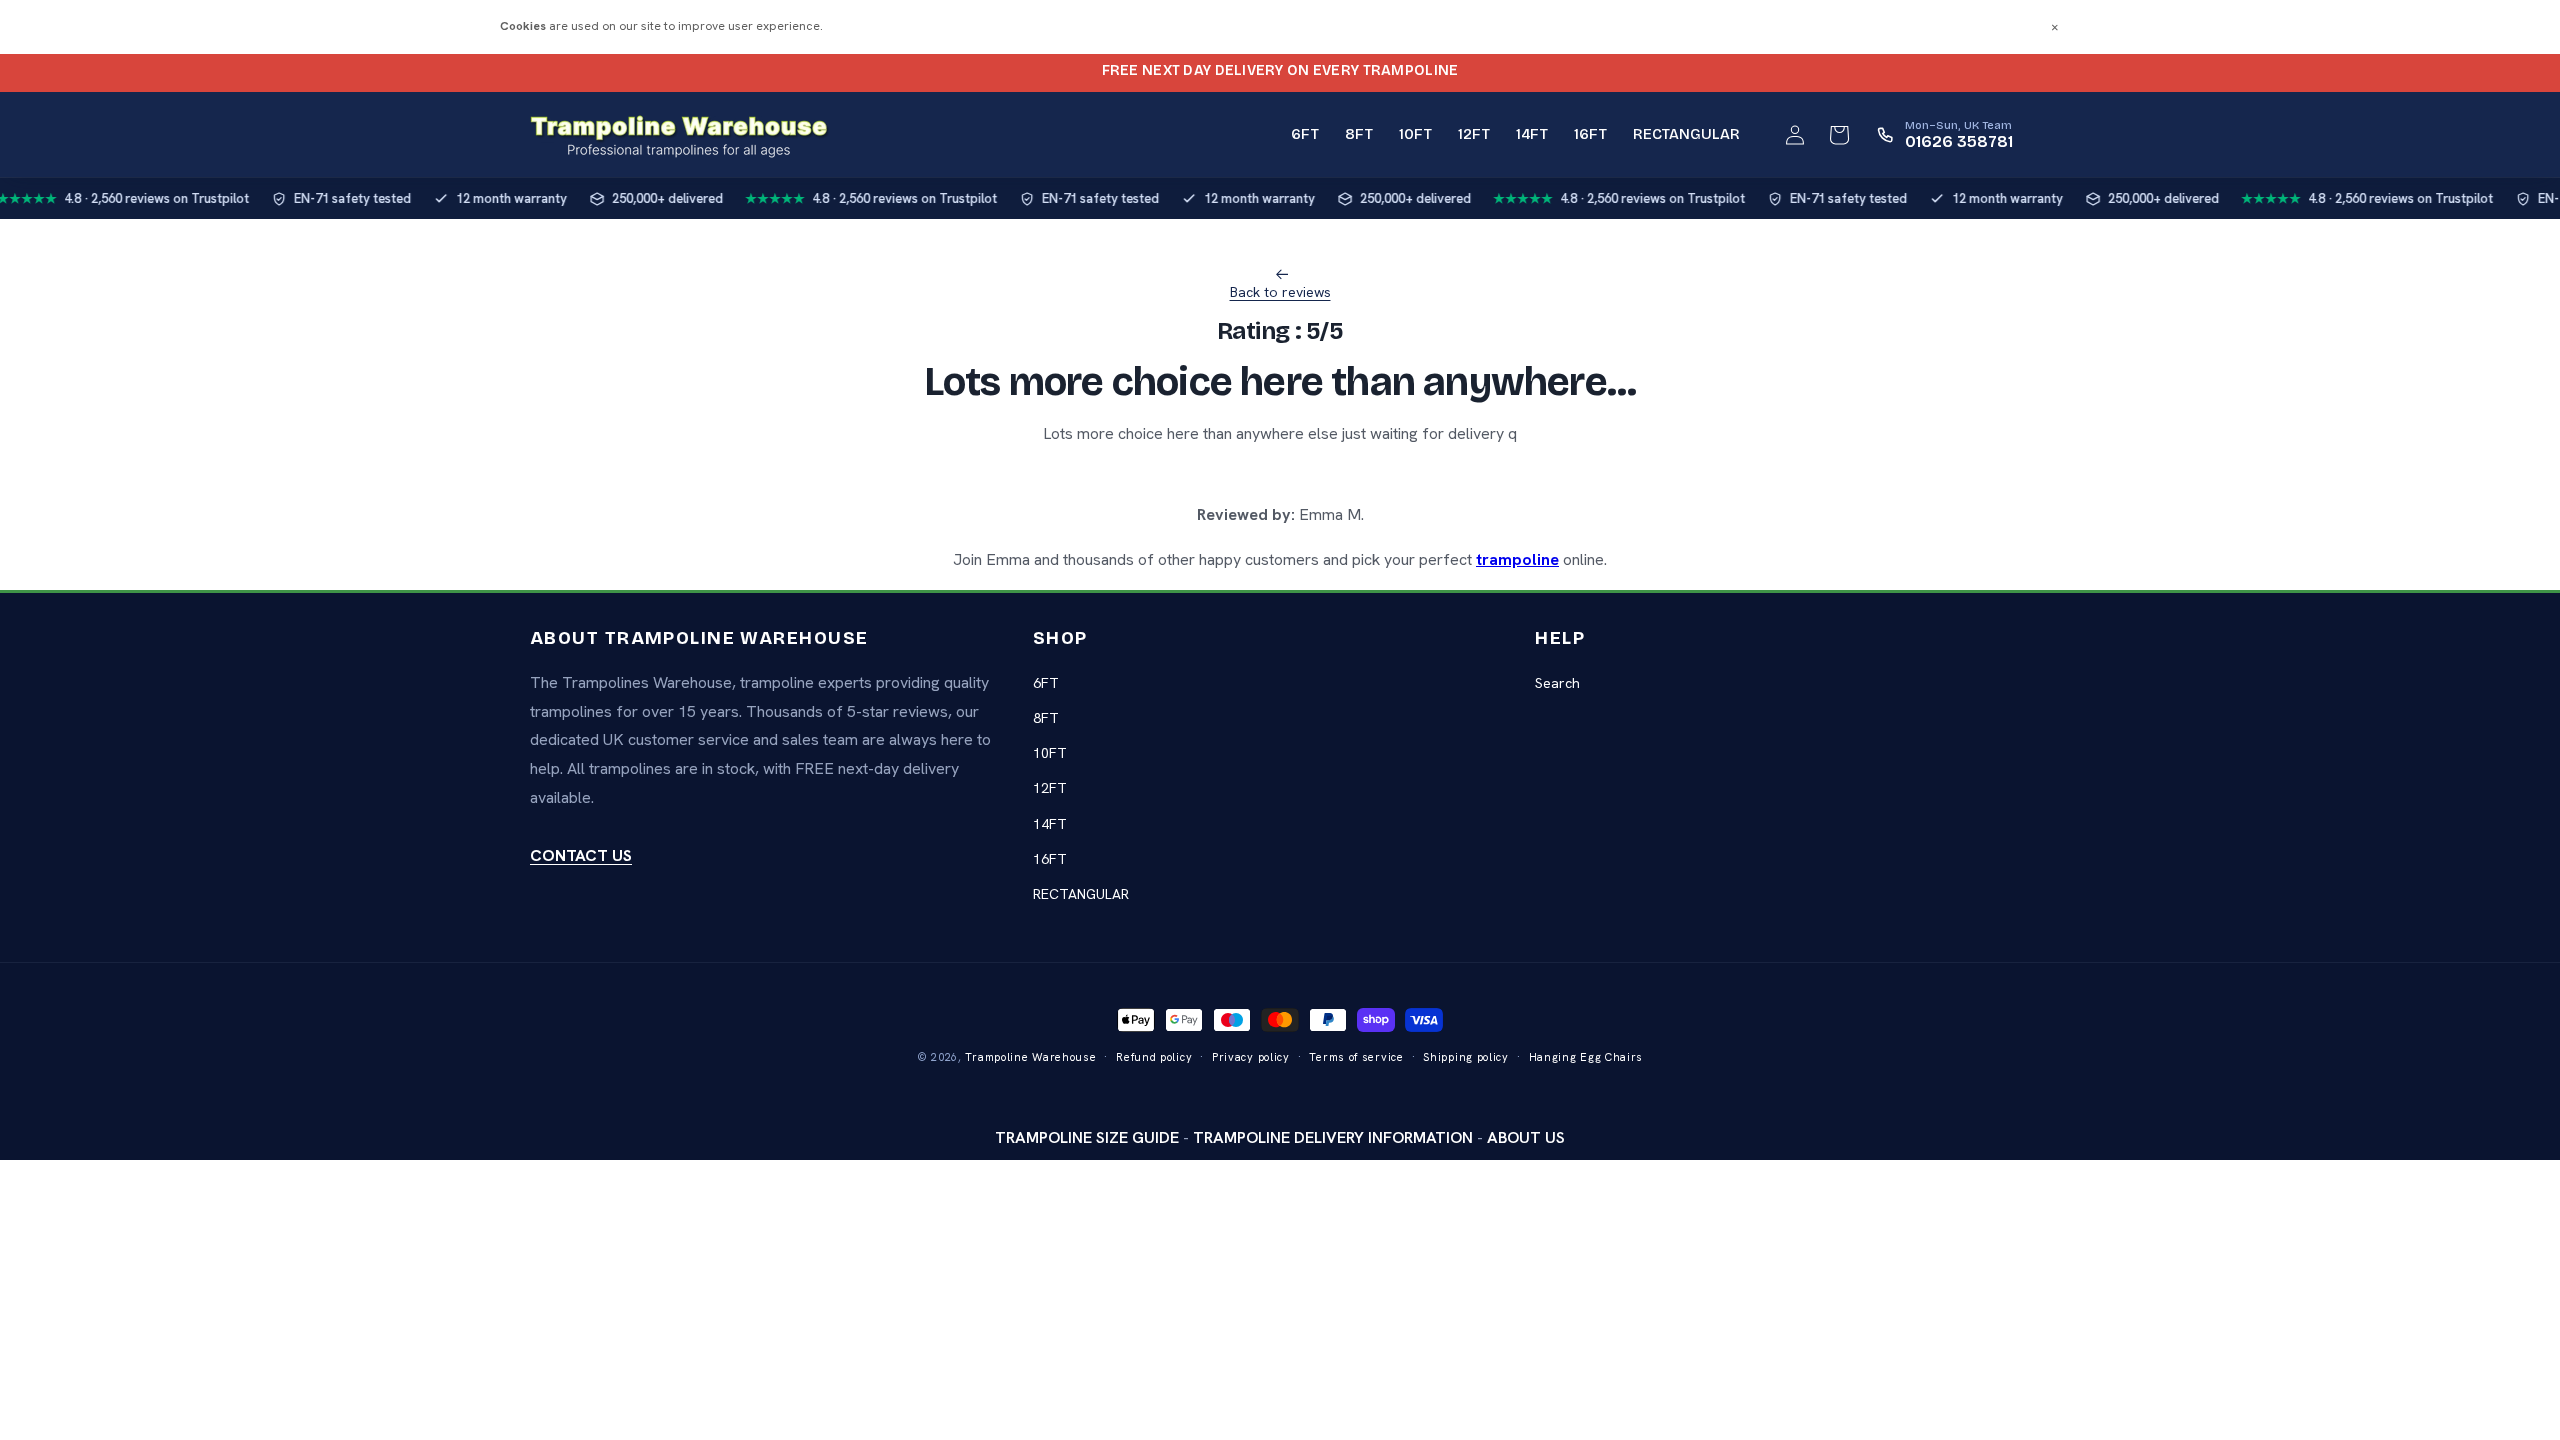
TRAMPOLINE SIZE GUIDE (1087, 1137)
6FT (1046, 683)
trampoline (1517, 559)
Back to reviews (1280, 292)
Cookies (523, 26)
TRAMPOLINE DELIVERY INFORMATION (1333, 1137)
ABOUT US (1526, 1137)
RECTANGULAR (1081, 894)
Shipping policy (1466, 1057)
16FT (1050, 859)
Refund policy (1154, 1057)
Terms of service (1356, 1057)
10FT (1050, 753)
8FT (1046, 718)
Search (1557, 683)
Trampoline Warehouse (1030, 1057)
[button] (1839, 135)
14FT (1050, 824)
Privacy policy (1251, 1057)
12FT (1050, 788)
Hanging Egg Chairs (1586, 1057)
